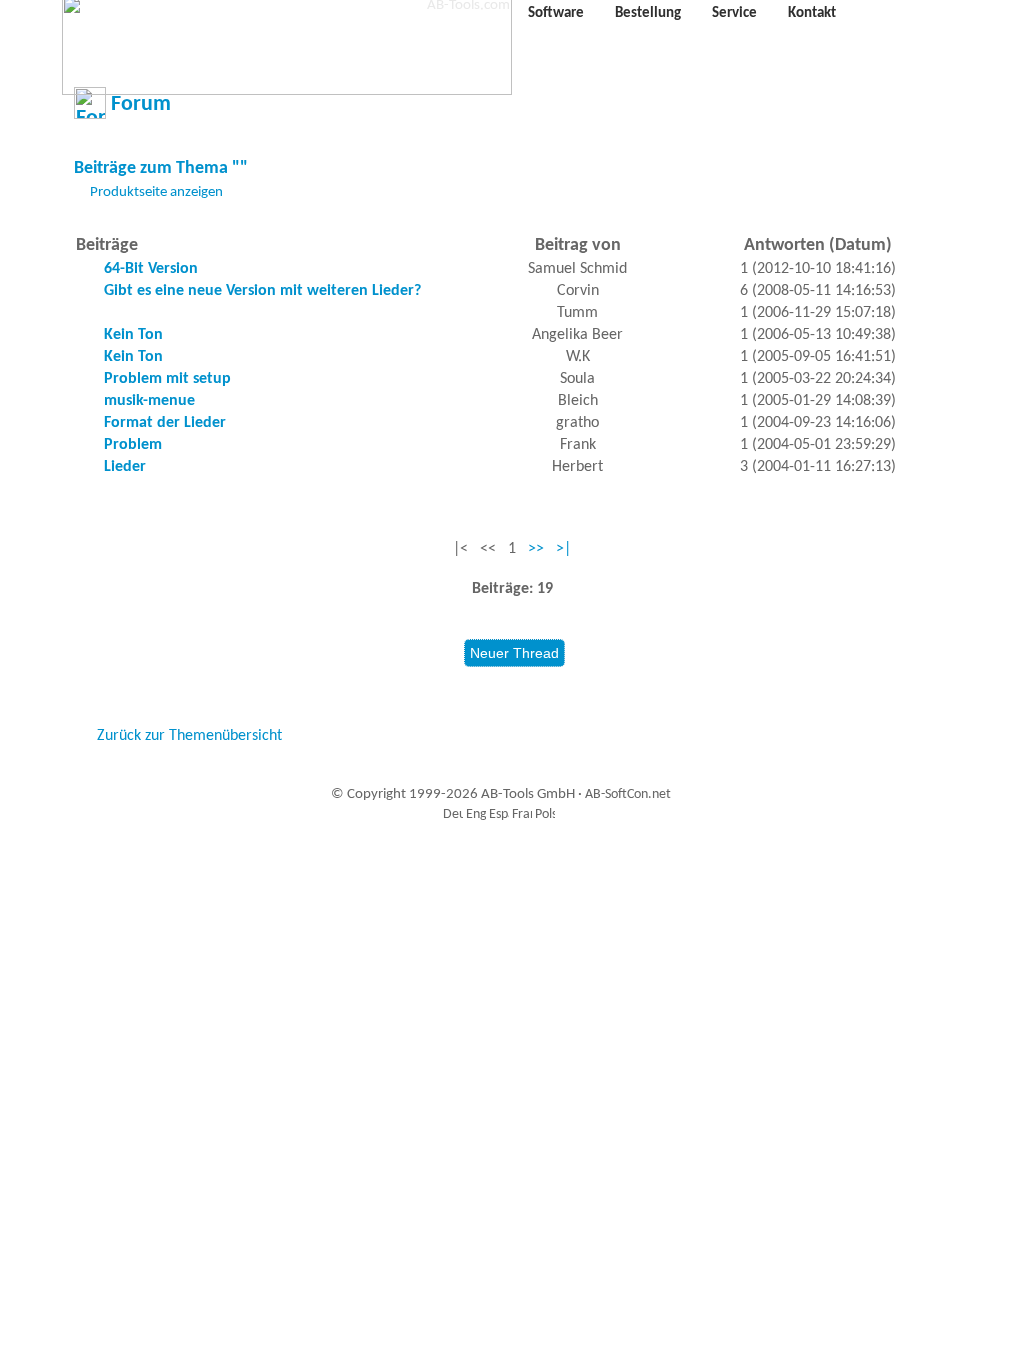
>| (563, 549)
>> (536, 549)
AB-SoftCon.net (628, 794)
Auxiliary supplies (507, 859)
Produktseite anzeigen (156, 192)
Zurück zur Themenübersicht (189, 736)
